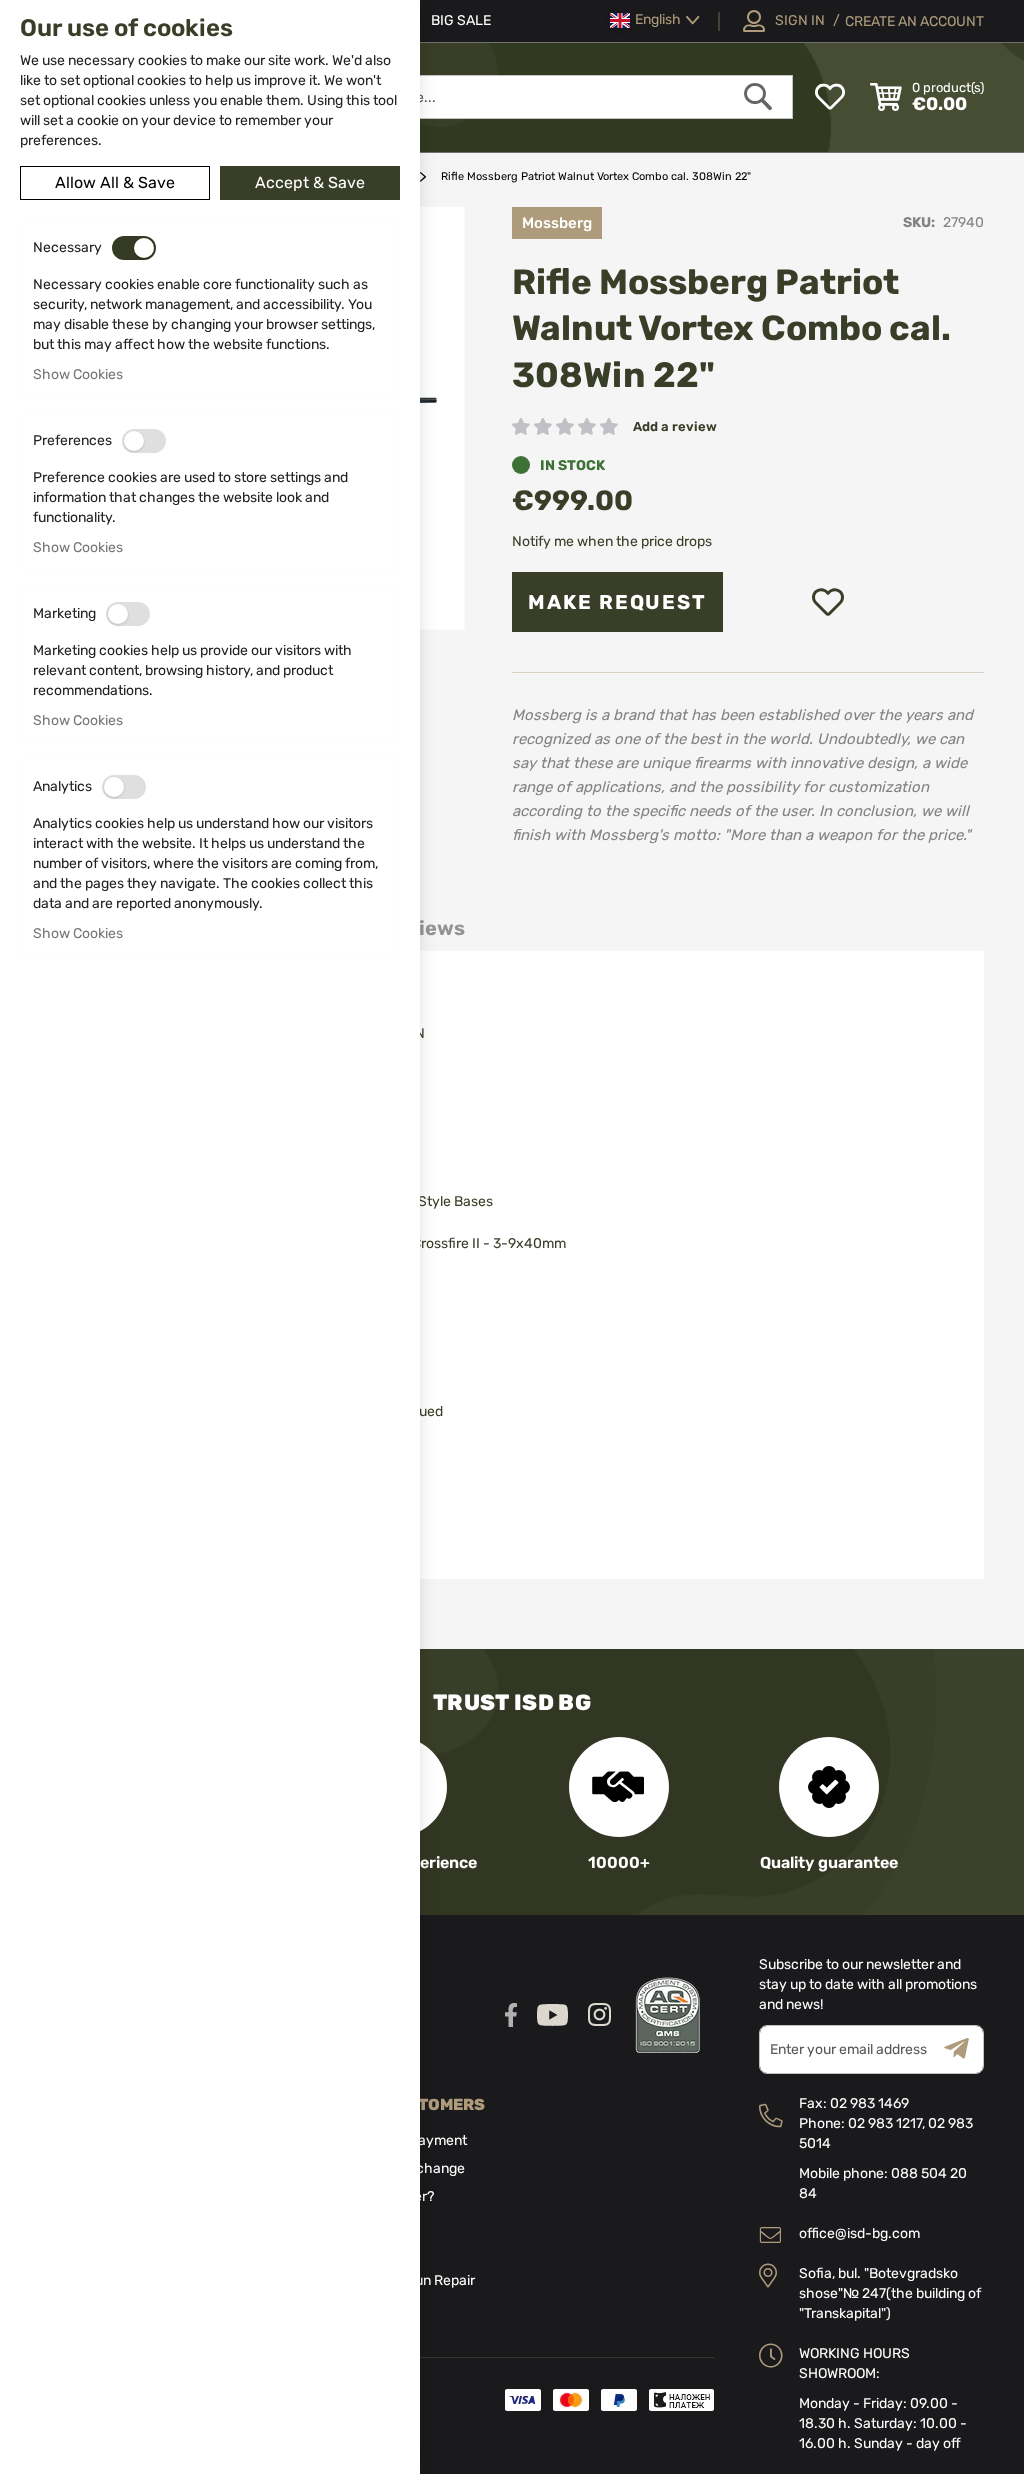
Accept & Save (310, 182)
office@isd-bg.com (859, 2233)
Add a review (675, 426)
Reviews (423, 928)
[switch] (134, 248)
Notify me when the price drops (612, 541)
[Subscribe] (964, 2049)
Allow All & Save (115, 182)
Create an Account (914, 21)
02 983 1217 (885, 2123)
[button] (655, 20)
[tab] (423, 928)
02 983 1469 (869, 2103)
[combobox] (520, 97)
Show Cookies (78, 374)
